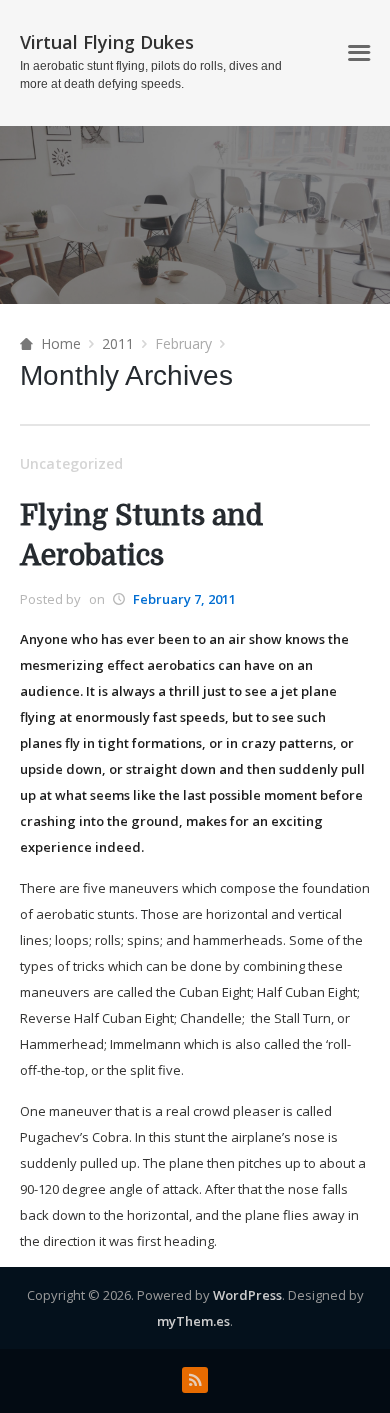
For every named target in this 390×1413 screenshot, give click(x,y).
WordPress (247, 1295)
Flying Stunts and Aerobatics (141, 536)
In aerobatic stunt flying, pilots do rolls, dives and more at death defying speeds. (151, 75)
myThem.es (193, 1321)
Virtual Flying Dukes (107, 42)
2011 (118, 343)
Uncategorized (71, 463)
